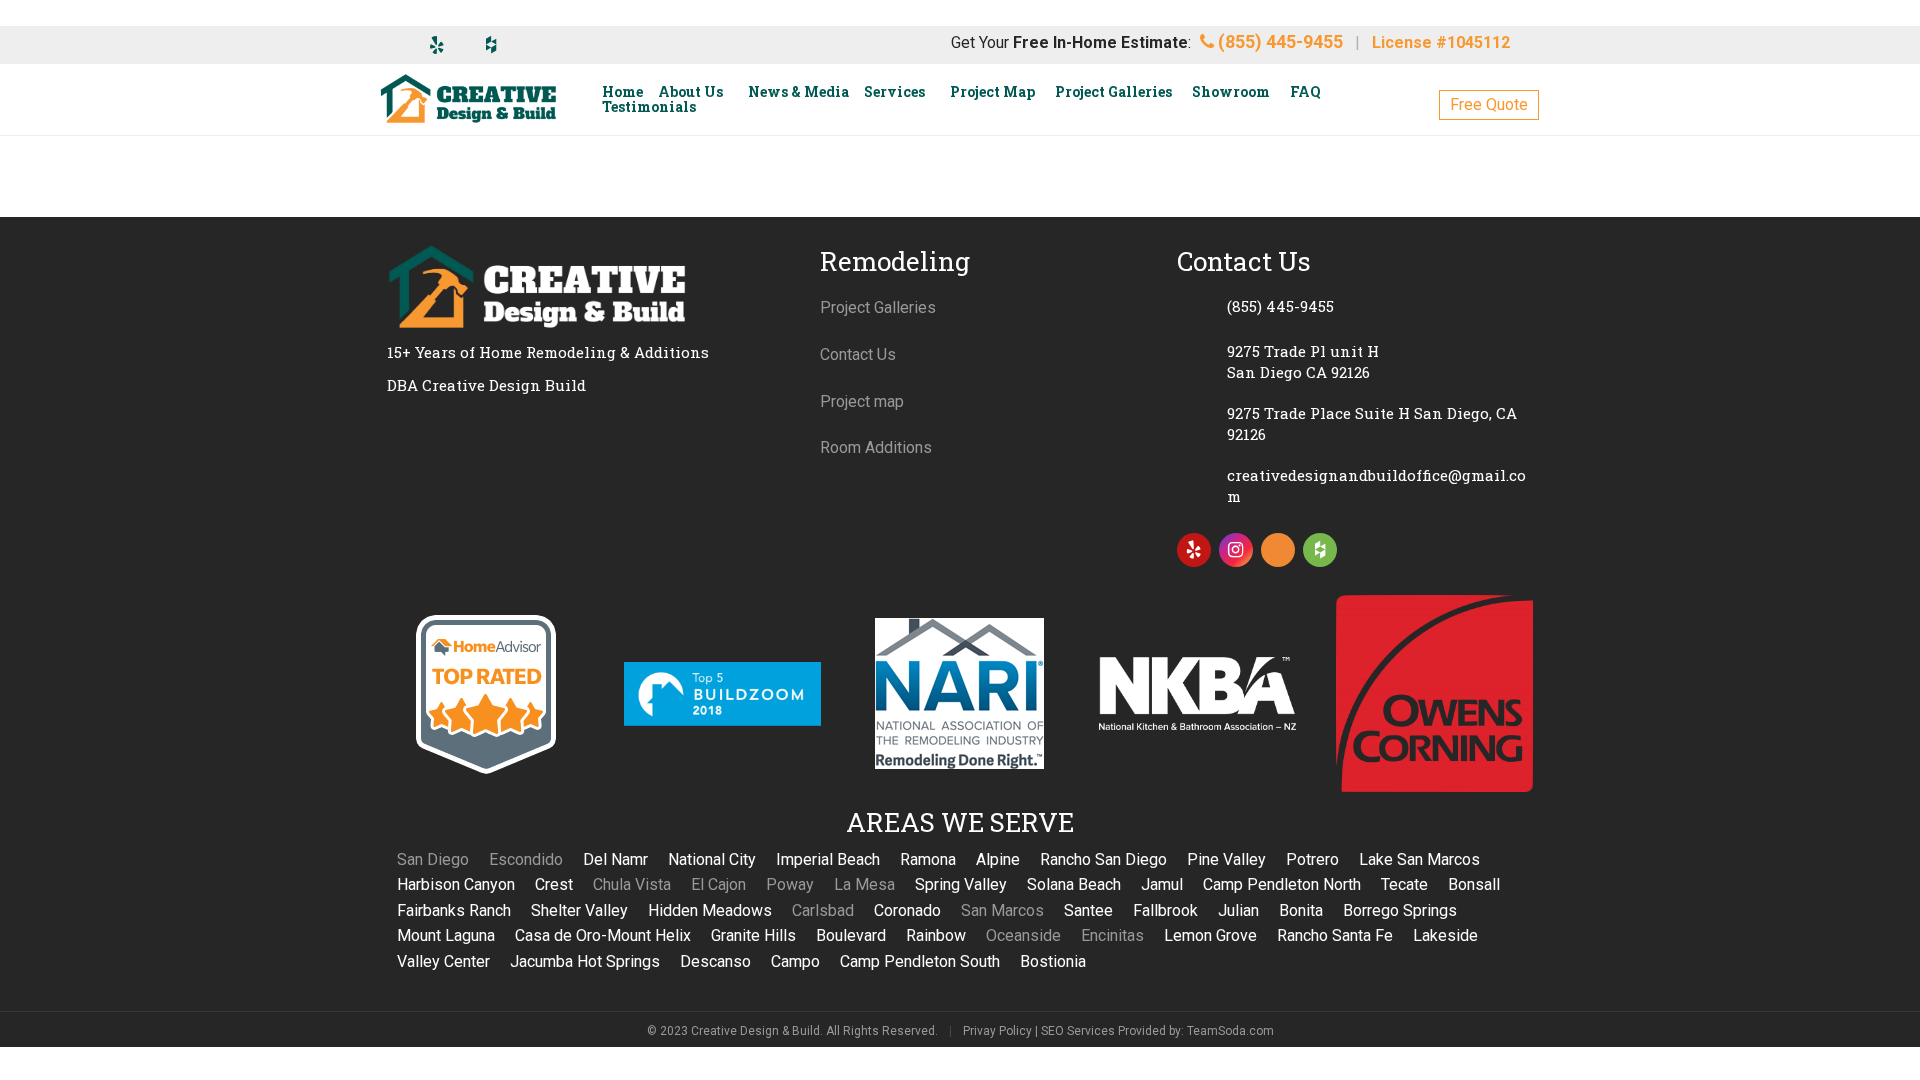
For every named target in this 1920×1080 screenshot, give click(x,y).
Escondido (526, 859)
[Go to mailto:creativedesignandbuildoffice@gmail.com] (1355, 486)
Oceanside (1023, 935)
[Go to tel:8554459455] (1355, 306)
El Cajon (718, 884)
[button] (1489, 105)
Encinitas (1112, 935)
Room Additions (876, 447)
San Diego (433, 859)
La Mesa (864, 884)
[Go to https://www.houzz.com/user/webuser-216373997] (1320, 550)
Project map (862, 401)
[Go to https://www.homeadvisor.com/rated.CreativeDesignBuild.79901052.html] (1278, 554)
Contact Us (858, 354)
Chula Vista (632, 884)
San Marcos (1002, 910)
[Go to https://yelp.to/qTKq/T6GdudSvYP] (1194, 550)
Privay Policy (997, 1031)
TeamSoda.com (1230, 1031)
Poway (790, 884)
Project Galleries (878, 307)
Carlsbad (823, 910)
